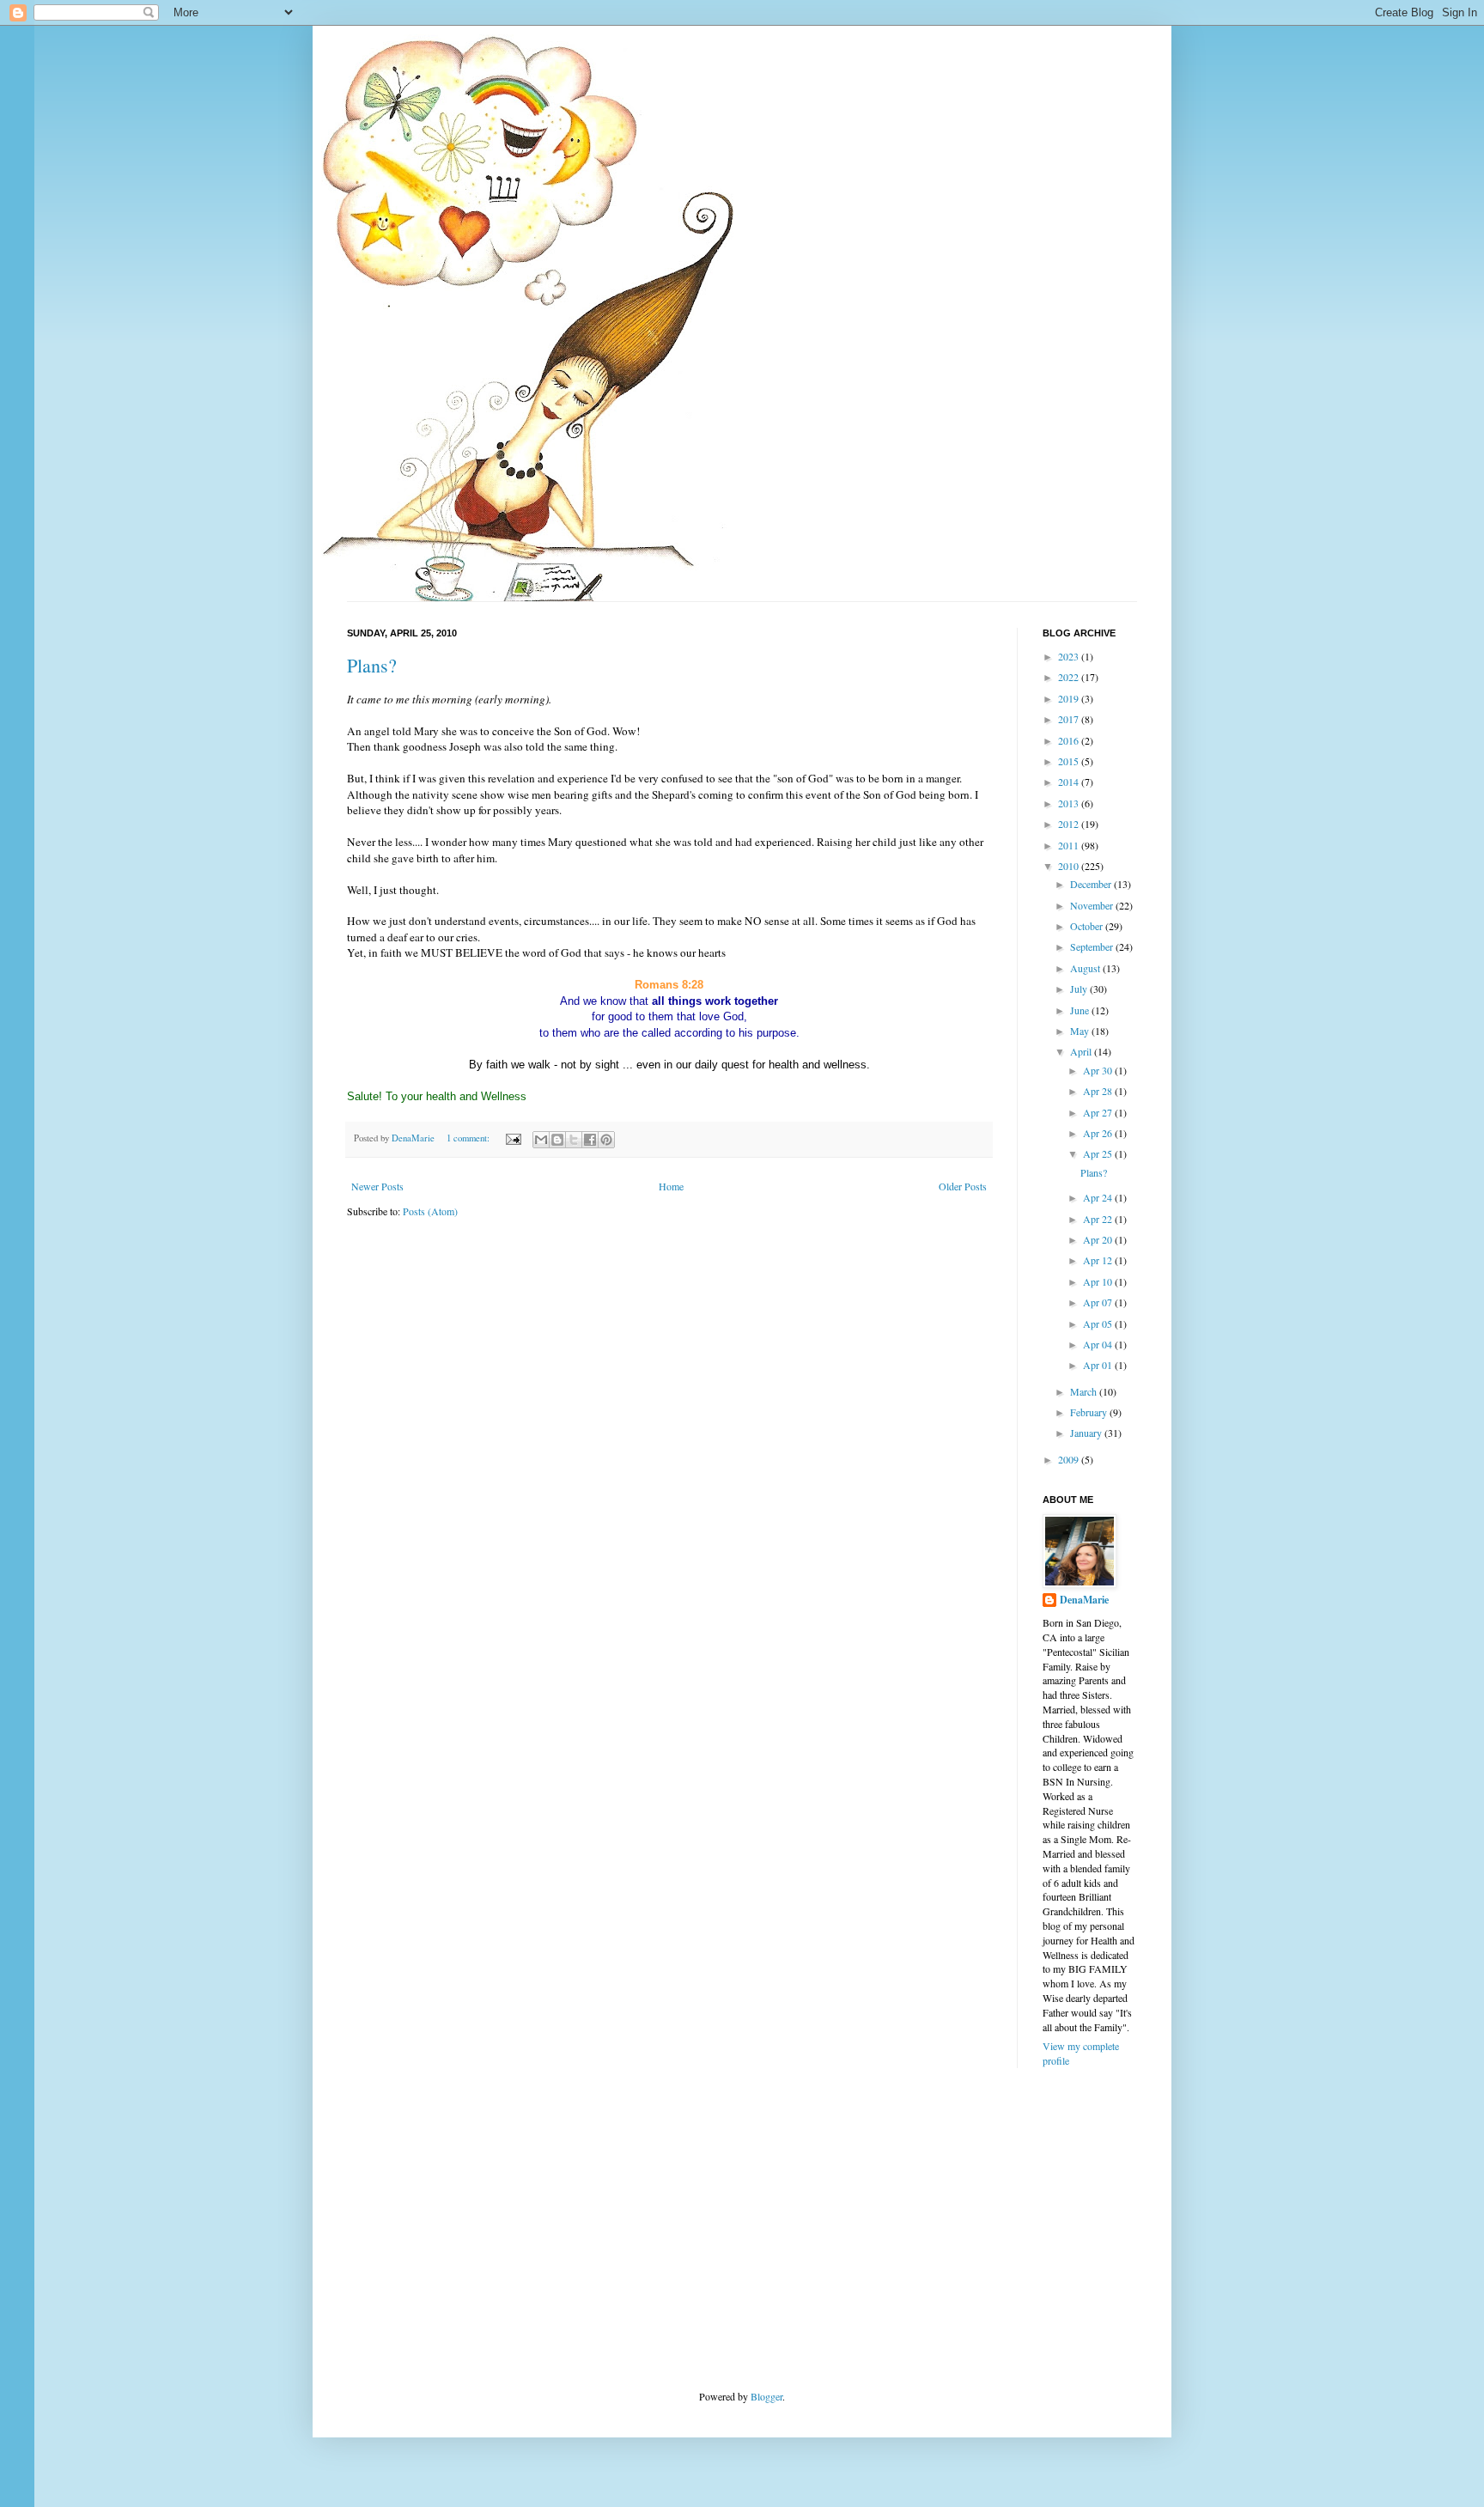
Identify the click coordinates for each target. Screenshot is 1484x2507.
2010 (1070, 866)
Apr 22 (1099, 1219)
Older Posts (963, 1186)
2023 (1070, 656)
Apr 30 (1099, 1070)
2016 (1070, 740)
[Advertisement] (476, 2227)
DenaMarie (1084, 1600)
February (1090, 1412)
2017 (1070, 719)
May (1081, 1031)
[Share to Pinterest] (606, 1140)
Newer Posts (377, 1186)
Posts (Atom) (430, 1211)
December (1092, 884)
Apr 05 (1099, 1323)
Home (671, 1186)
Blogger (766, 2396)
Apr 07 (1099, 1302)
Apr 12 (1099, 1260)
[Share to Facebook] (590, 1140)
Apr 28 (1099, 1091)
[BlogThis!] (557, 1140)
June (1081, 1010)
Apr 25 (1099, 1153)
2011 (1070, 845)
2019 (1070, 698)
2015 (1070, 761)
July (1080, 989)
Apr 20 (1099, 1239)
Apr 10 (1099, 1281)
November (1093, 905)
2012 (1070, 824)
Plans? (372, 665)
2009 (1070, 1459)
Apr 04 (1099, 1344)
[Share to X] (574, 1140)
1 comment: (469, 1138)
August (1086, 968)
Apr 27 (1099, 1112)
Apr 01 (1099, 1365)
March (1085, 1391)
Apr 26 (1099, 1133)
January (1087, 1433)
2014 (1070, 782)
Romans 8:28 (669, 985)
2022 (1070, 677)
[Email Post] (513, 1138)
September (1093, 946)
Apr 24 (1099, 1197)
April (1082, 1051)
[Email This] (541, 1140)
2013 (1070, 803)
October (1088, 926)
